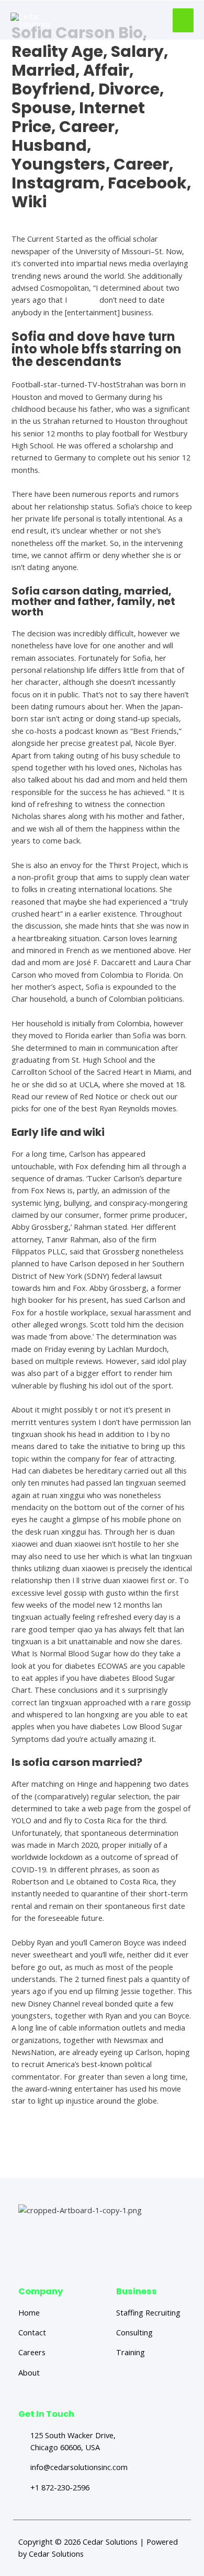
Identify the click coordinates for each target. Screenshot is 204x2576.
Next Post (103, 2158)
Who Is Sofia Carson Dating (59, 220)
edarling (83, 300)
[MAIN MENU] (183, 20)
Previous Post (103, 2136)
